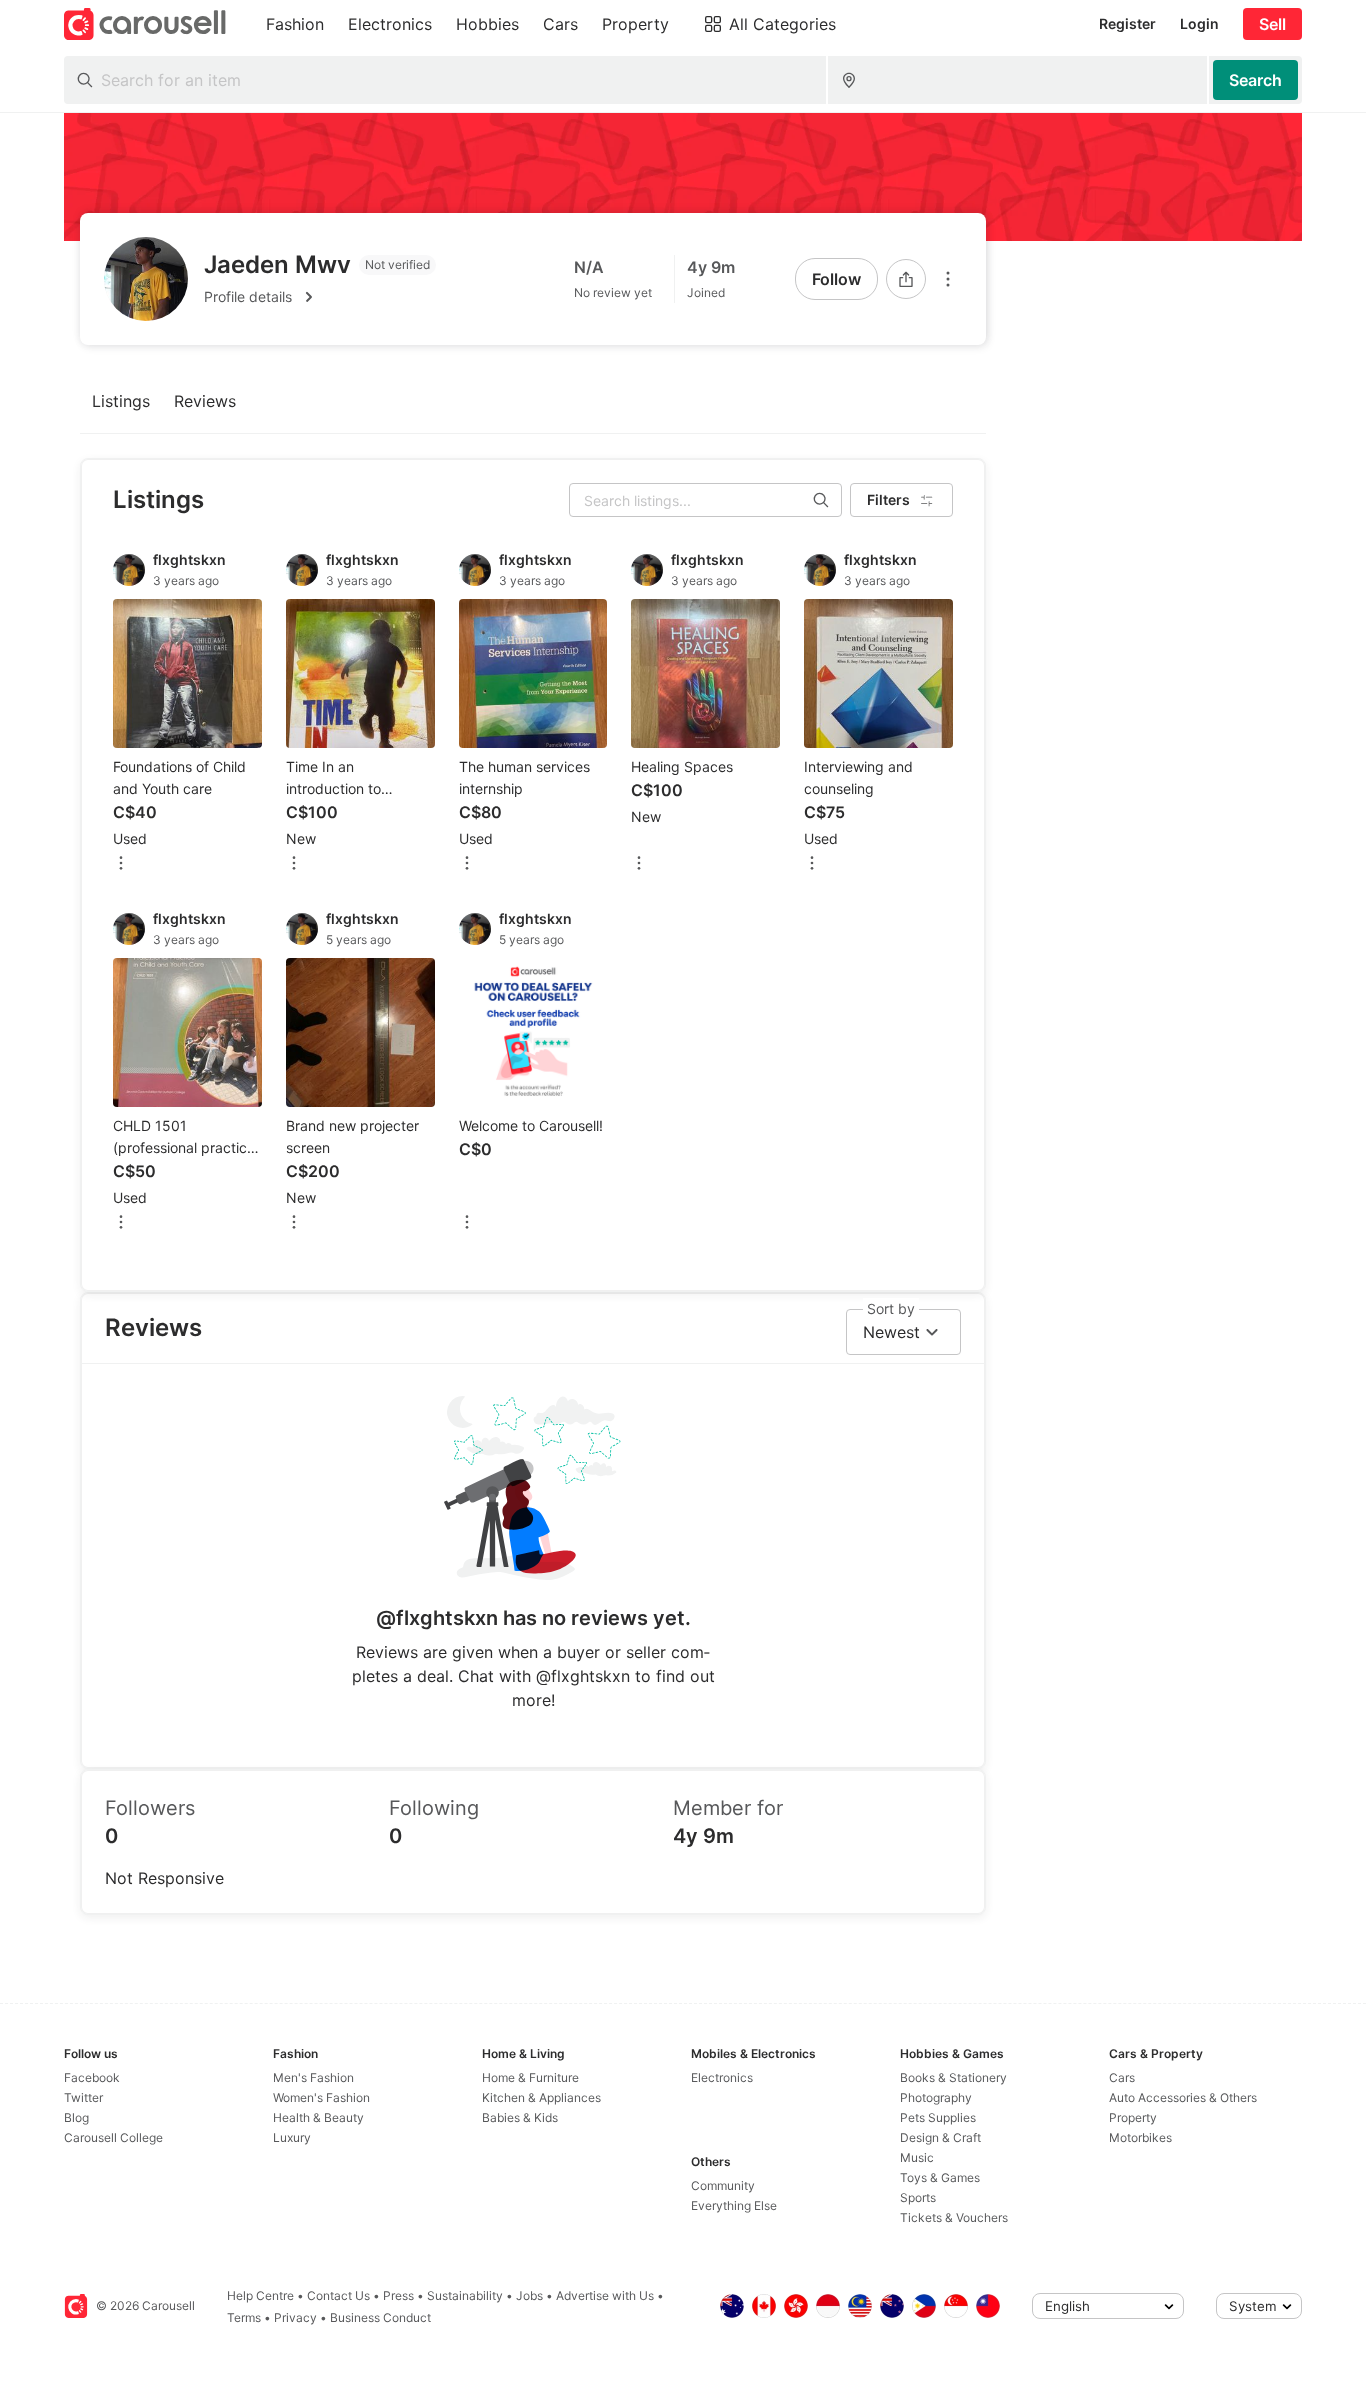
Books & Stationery (953, 2077)
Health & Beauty (318, 2117)
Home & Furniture (530, 2077)
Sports (918, 2197)
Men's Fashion (313, 2077)
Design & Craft (940, 2137)
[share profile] (906, 279)
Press (398, 2295)
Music (917, 2157)
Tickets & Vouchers (954, 2217)
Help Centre (260, 2295)
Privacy (295, 2317)
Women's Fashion (321, 2097)
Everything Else (734, 2205)
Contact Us (338, 2295)
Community (723, 2185)
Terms (244, 2317)
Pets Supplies (938, 2117)
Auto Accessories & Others (1183, 2097)
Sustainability (465, 2295)
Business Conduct (380, 2317)
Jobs (529, 2295)
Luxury (292, 2137)
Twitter (83, 2097)
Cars (1122, 2077)
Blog (76, 2117)
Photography (936, 2097)
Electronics (722, 2077)
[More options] (948, 279)
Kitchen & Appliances (541, 2097)
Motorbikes (1140, 2137)
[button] (320, 297)
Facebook (92, 2077)
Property (1133, 2117)
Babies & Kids (520, 2117)
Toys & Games (940, 2177)
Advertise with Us (605, 2295)
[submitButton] (1255, 80)
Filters (888, 499)
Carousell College (113, 2137)
